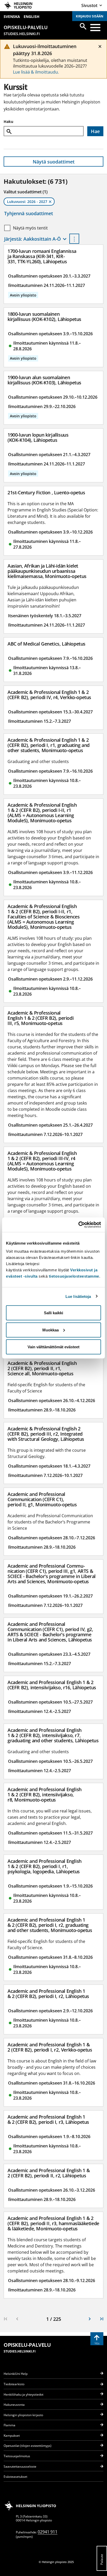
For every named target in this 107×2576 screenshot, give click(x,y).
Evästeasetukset (15, 2477)
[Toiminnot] (74, 239)
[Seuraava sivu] (90, 2319)
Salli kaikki (53, 1313)
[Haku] (83, 26)
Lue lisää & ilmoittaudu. (36, 72)
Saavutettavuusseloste (20, 2466)
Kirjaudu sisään (90, 16)
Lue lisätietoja (78, 1296)
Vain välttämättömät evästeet (53, 1347)
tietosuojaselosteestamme (74, 1276)
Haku (8, 121)
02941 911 (48, 2532)
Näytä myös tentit (30, 228)
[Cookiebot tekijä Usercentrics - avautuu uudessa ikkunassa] (78, 1225)
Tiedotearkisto (14, 2384)
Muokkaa (51, 1330)
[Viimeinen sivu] (102, 2319)
